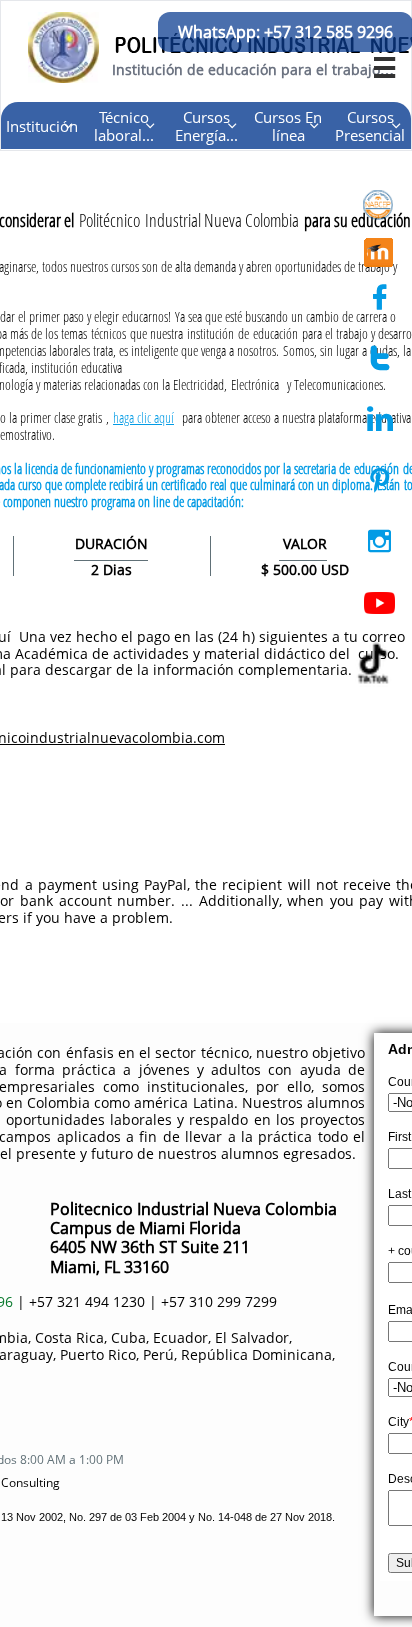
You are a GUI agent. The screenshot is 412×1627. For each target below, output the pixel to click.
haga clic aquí (143, 417)
